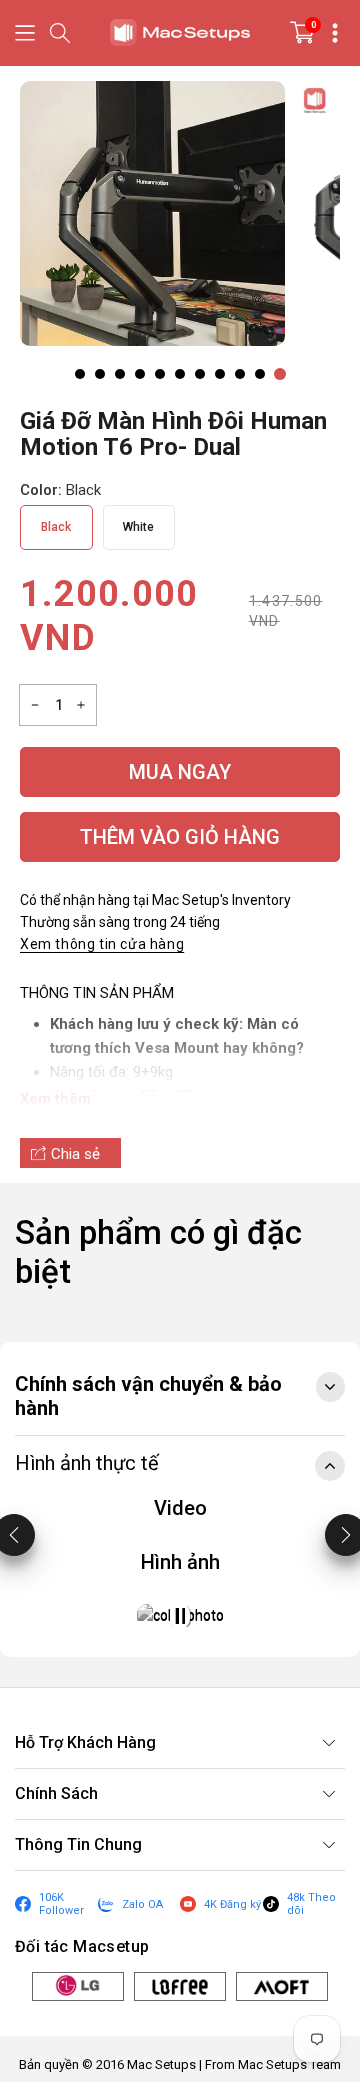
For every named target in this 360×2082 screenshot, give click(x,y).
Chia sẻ (75, 1154)
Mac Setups (161, 2064)
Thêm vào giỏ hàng (180, 837)
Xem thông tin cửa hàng (102, 944)
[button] (25, 33)
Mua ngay (180, 772)
